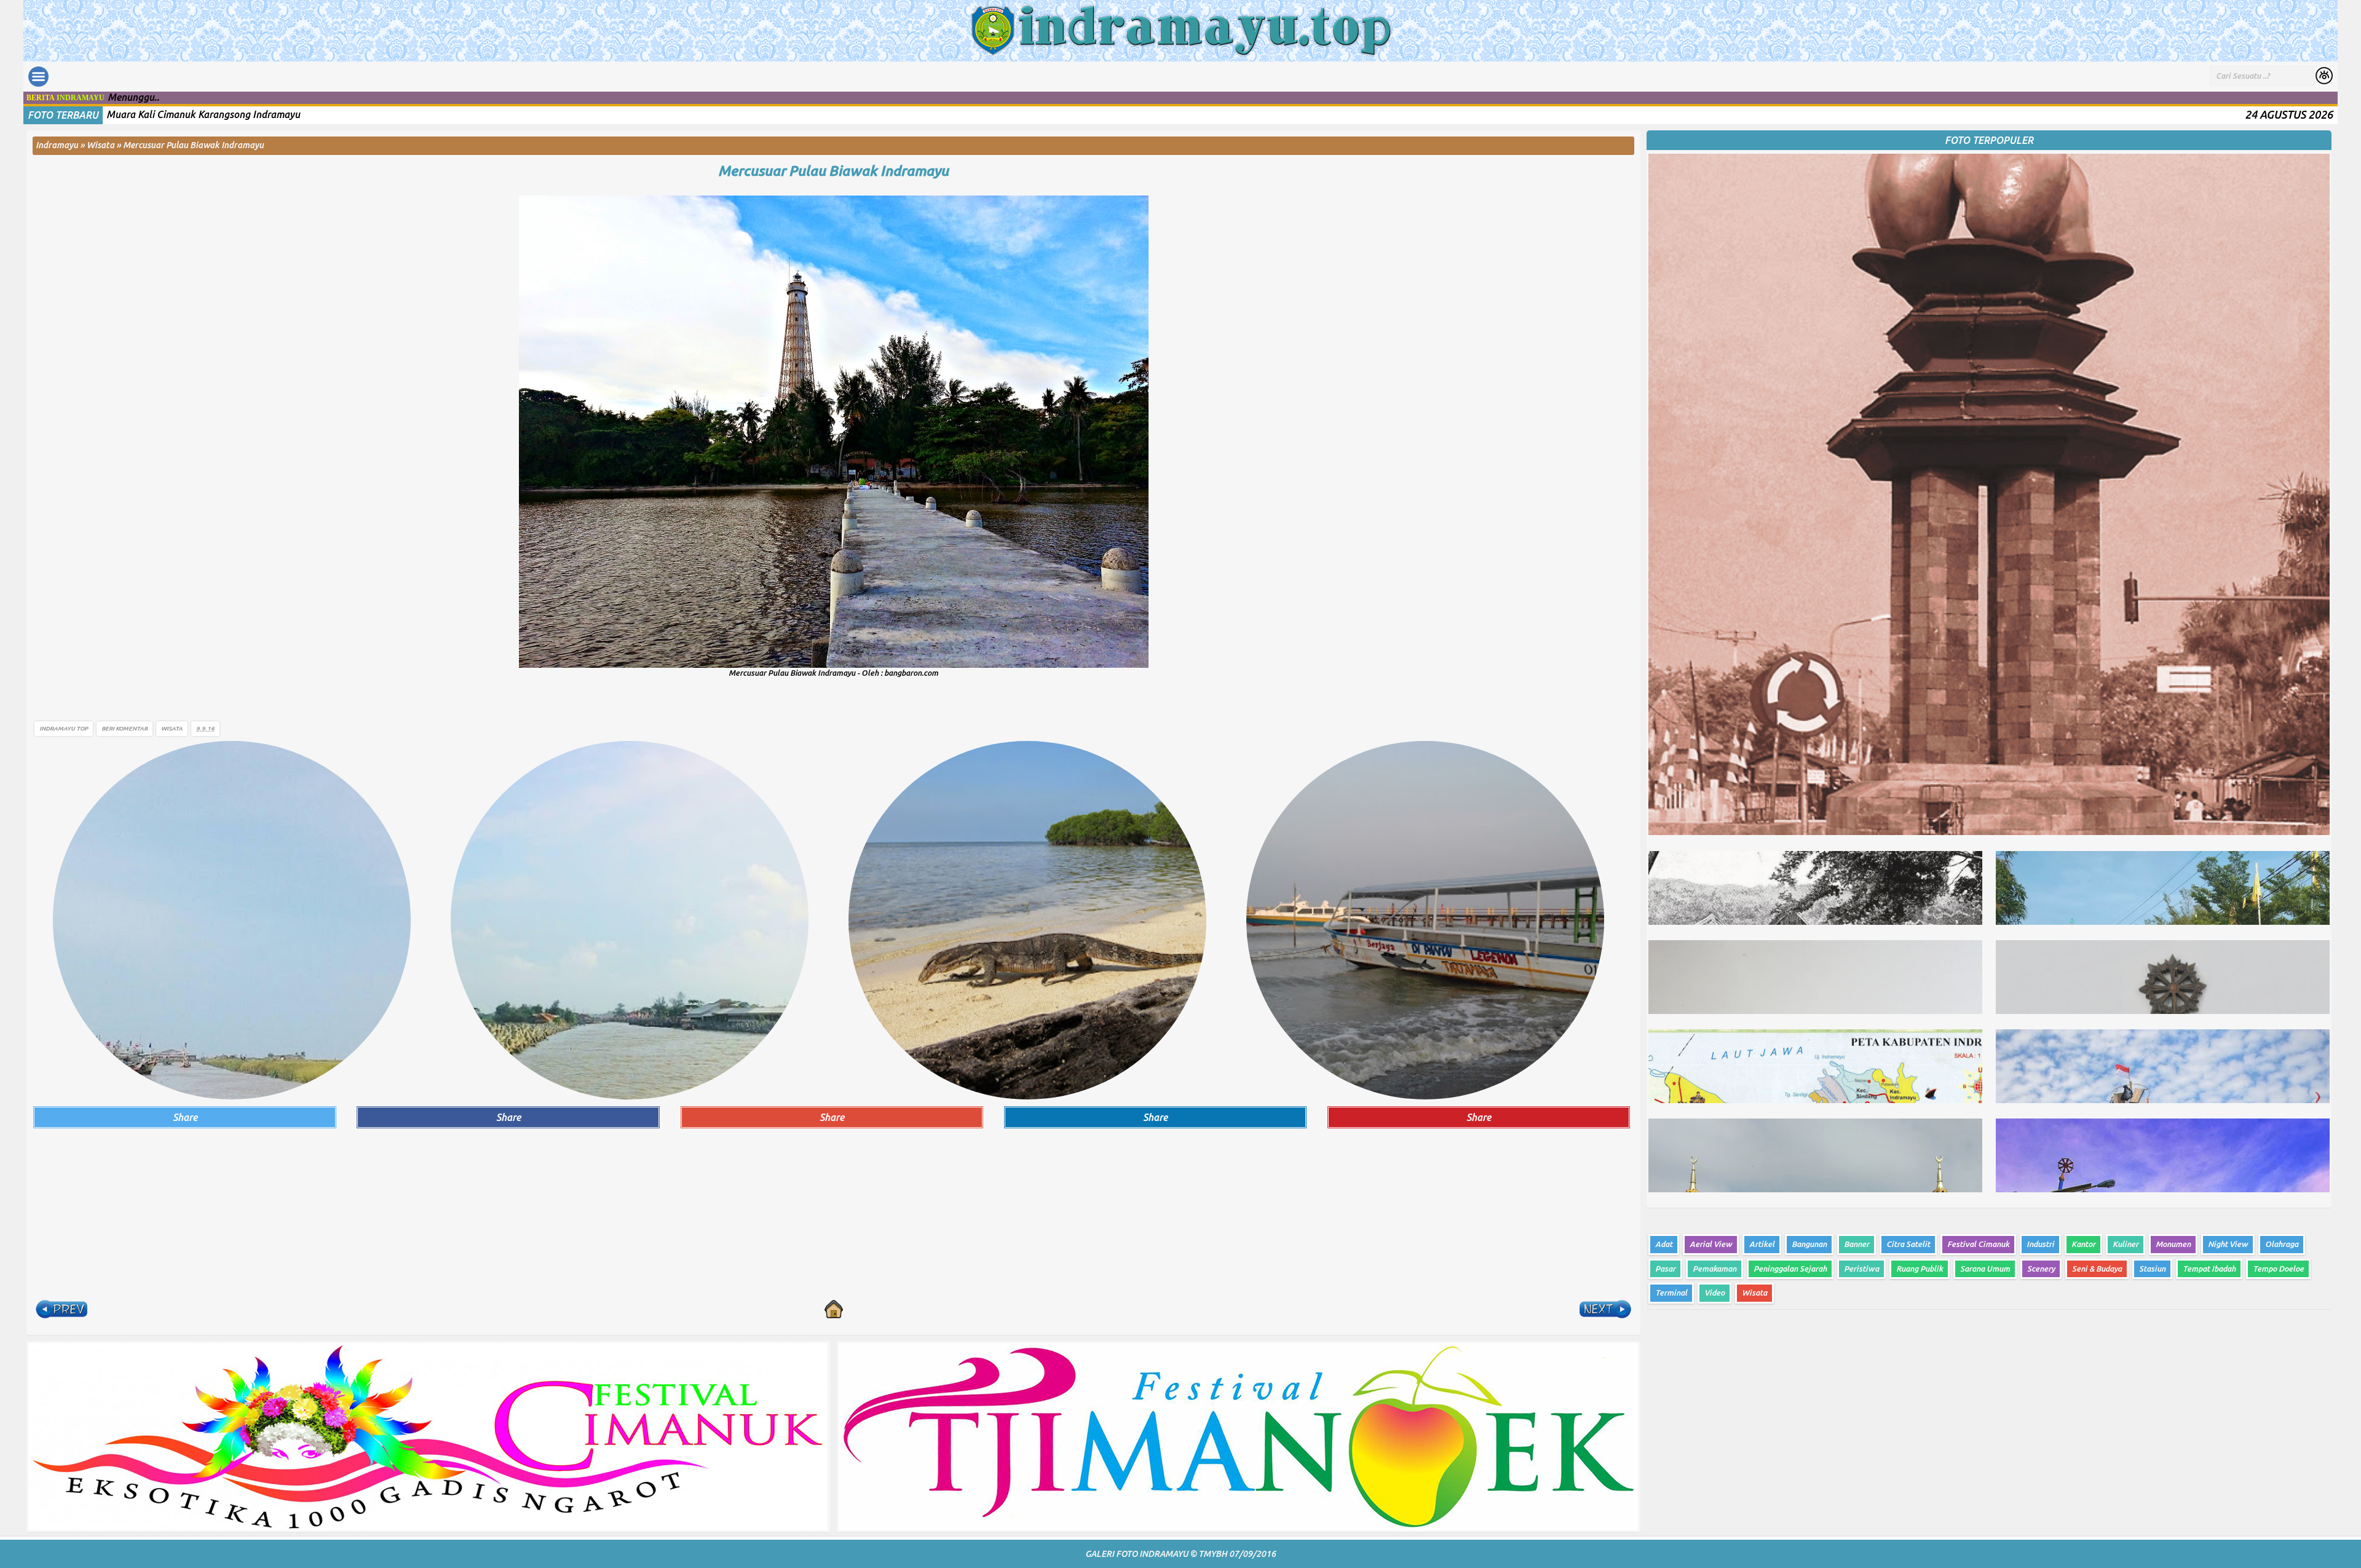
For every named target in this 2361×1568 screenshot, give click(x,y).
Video (1714, 1293)
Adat (1664, 1244)
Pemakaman (1714, 1269)
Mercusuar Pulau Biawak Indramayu (833, 171)
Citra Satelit (1908, 1244)
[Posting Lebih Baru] (61, 1309)
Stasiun (2152, 1269)
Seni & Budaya (2097, 1269)
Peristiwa (1861, 1269)
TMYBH (1213, 1554)
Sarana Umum (1985, 1269)
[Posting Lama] (1605, 1309)
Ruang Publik (1920, 1269)
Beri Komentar (125, 728)
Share (185, 1117)
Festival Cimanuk (1978, 1244)
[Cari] (2324, 77)
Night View (2228, 1244)
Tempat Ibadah (2209, 1269)
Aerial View (1711, 1244)
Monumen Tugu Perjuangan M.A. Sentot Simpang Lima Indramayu (250, 114)
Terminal (1671, 1293)
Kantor (2083, 1244)
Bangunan (1809, 1244)
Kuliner (2126, 1244)
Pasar (1665, 1269)
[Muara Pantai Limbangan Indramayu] (630, 919)
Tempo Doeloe (2278, 1269)
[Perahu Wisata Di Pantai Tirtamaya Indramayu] (1425, 919)
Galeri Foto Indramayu (1137, 1554)
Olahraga (2282, 1244)
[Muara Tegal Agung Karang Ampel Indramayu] (232, 919)
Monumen (2173, 1244)
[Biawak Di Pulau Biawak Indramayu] (1027, 919)
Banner (1857, 1244)
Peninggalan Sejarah (1790, 1269)
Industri (2040, 1244)
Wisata (172, 728)
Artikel (1762, 1244)
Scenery (2041, 1269)
